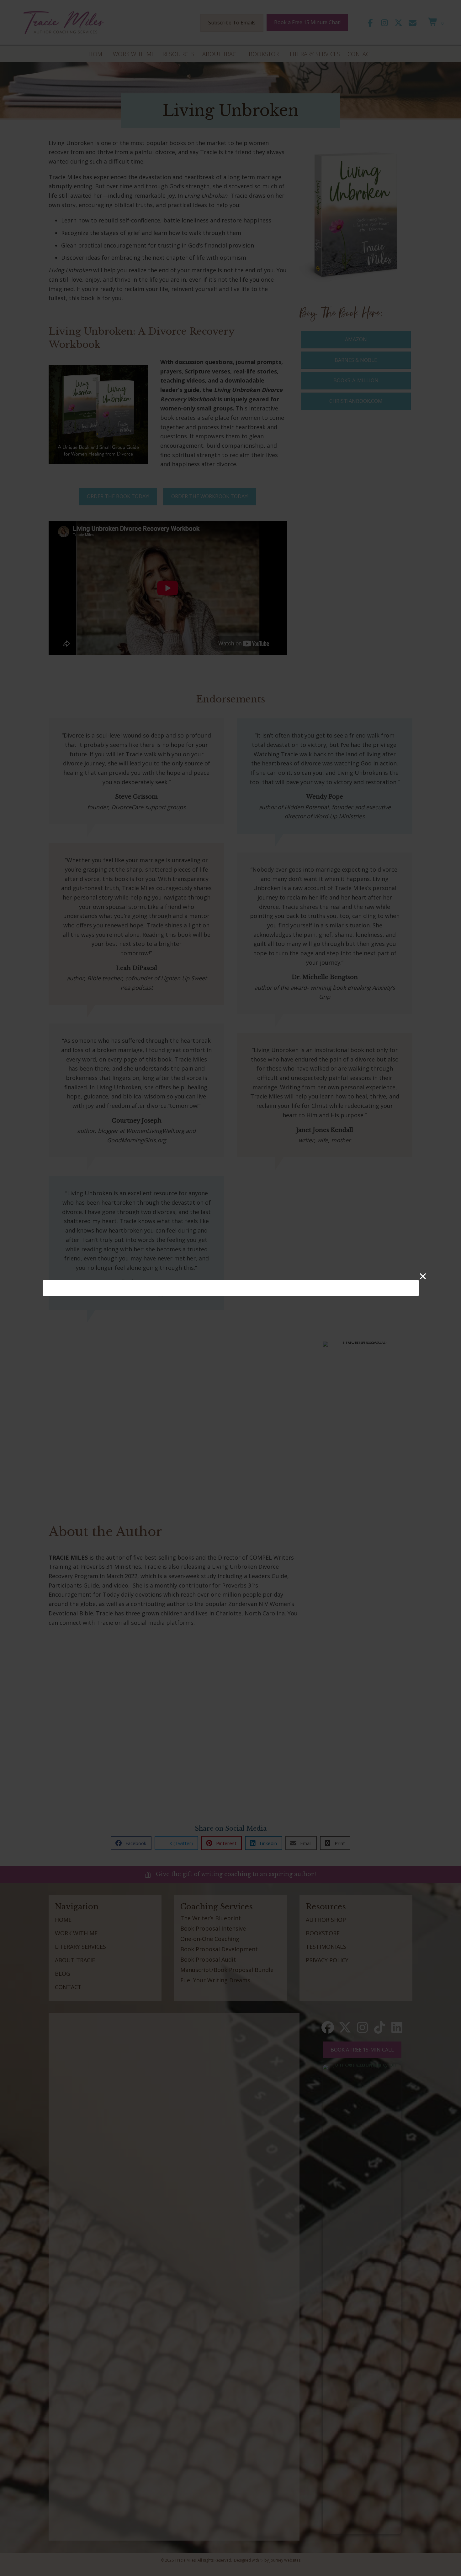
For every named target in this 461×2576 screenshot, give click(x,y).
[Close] (423, 1276)
